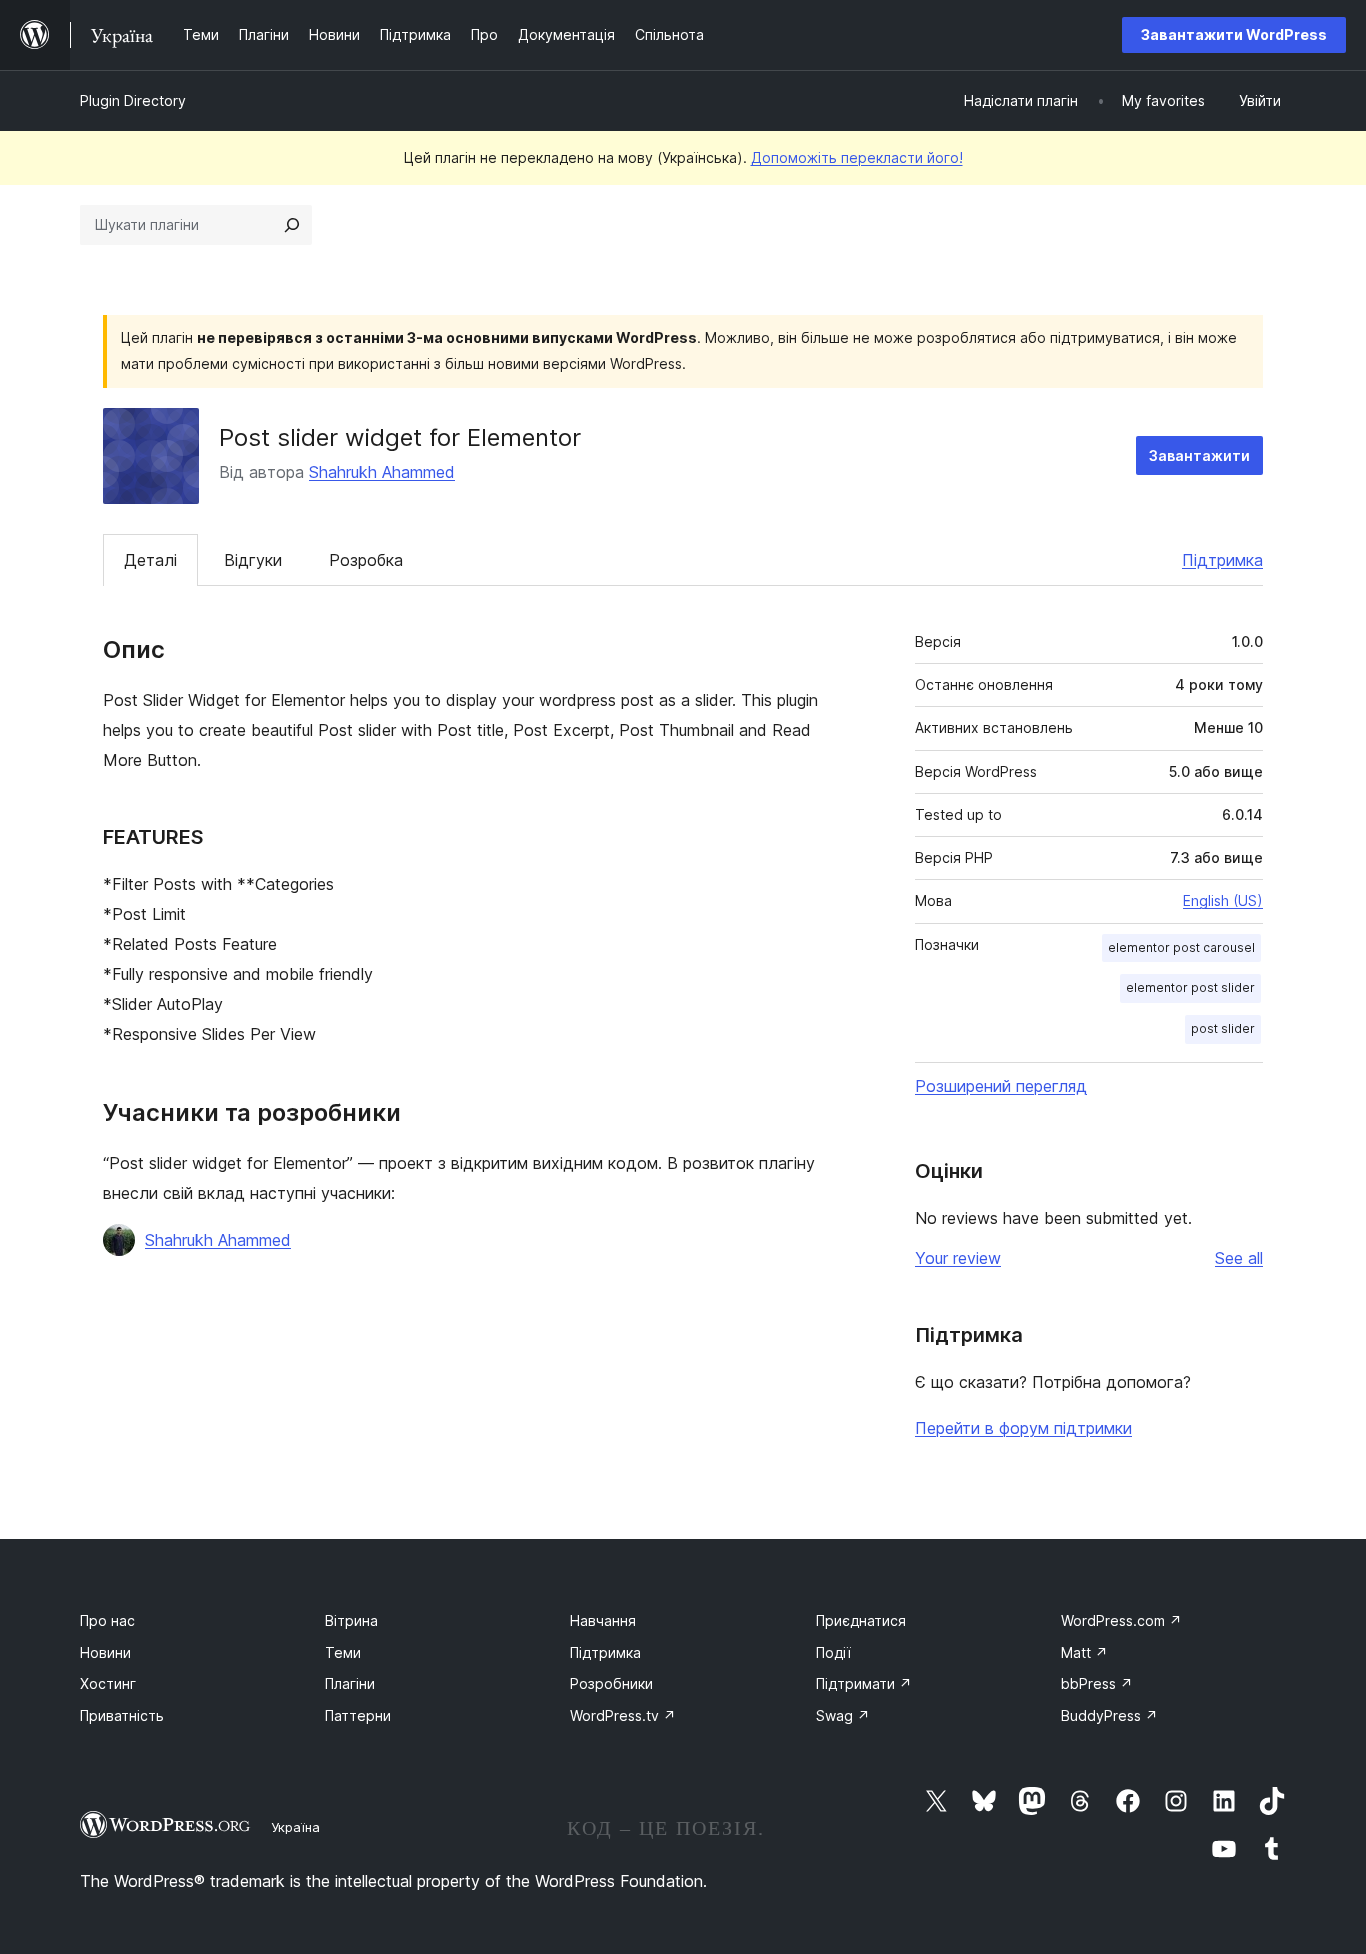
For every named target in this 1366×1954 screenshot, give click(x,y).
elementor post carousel (1181, 947)
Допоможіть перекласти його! (857, 157)
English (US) (1223, 900)
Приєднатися (861, 1620)
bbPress (1097, 1683)
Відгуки (253, 560)
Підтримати (864, 1683)
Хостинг (108, 1683)
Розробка (366, 560)
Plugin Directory (133, 100)
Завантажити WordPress (1234, 34)
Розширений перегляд (1001, 1086)
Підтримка (1222, 560)
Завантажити (1199, 455)
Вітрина (351, 1620)
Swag (843, 1715)
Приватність (122, 1715)
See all (1239, 1258)
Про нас (107, 1620)
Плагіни (350, 1683)
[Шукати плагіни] (292, 225)
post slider (1223, 1028)
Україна (295, 1827)
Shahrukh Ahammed (382, 472)
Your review (958, 1258)
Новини (105, 1652)
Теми (343, 1652)
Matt (1084, 1652)
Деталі (150, 560)
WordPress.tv (623, 1715)
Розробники (611, 1683)
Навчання (603, 1620)
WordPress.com (1121, 1620)
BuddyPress (1109, 1715)
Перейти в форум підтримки (1023, 1428)
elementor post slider (1190, 987)
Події (833, 1652)
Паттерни (358, 1715)
